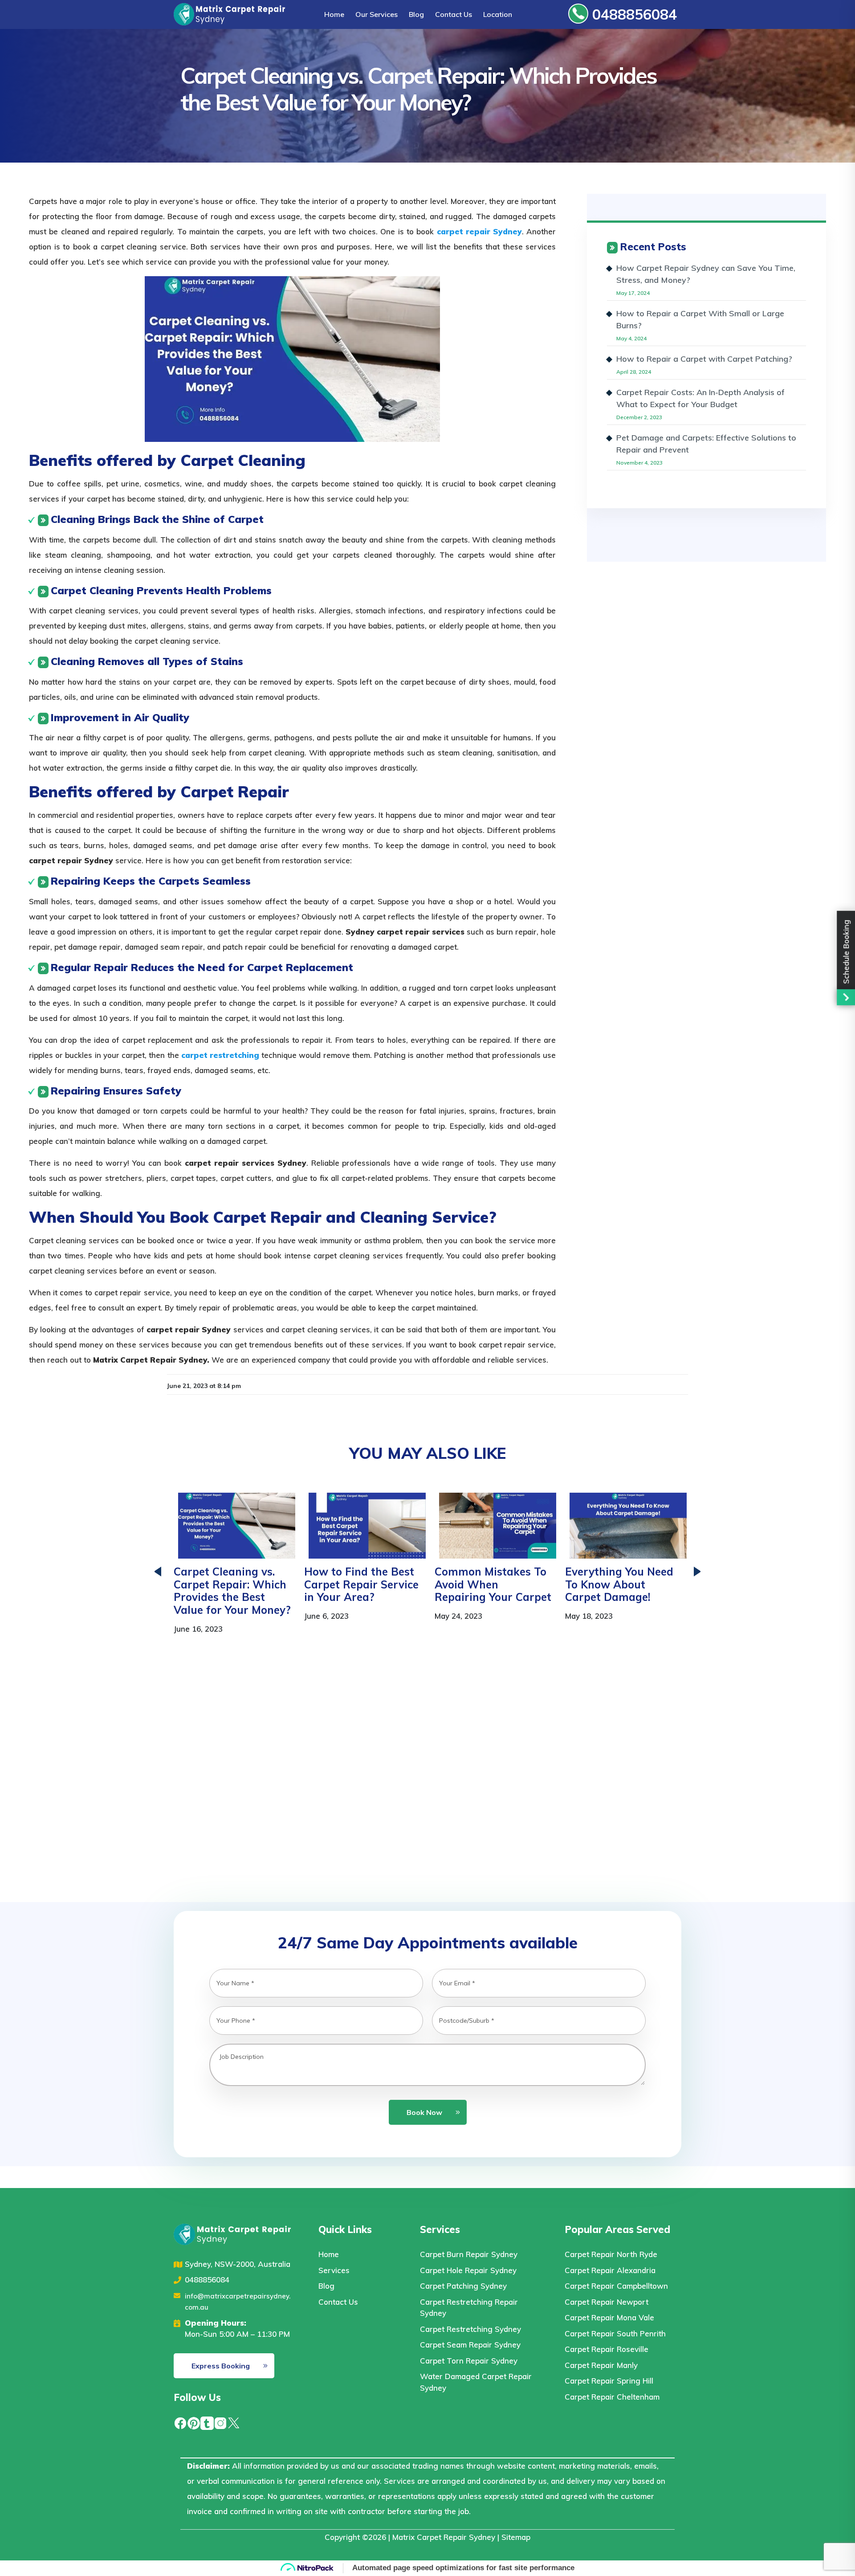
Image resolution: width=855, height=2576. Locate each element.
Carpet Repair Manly (601, 2365)
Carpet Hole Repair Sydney (468, 2270)
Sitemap (516, 2537)
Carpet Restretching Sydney (470, 2329)
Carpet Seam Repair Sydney (470, 2345)
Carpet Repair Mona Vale (609, 2317)
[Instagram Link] (220, 2422)
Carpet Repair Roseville (607, 2349)
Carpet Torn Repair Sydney (469, 2361)
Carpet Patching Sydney (463, 2286)
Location (498, 14)
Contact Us (454, 14)
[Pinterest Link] (194, 2422)
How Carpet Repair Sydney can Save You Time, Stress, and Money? (706, 274)
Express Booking (221, 2366)
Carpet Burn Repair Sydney (469, 2254)
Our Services (377, 14)
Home (334, 14)
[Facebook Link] (180, 2422)
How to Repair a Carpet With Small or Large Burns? (700, 319)
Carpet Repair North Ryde (611, 2254)
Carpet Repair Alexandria (610, 2270)
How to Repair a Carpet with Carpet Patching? (704, 359)
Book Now (424, 2112)
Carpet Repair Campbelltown (616, 2286)
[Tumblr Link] (207, 2422)
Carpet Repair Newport (607, 2302)
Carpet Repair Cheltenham (612, 2397)
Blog (416, 14)
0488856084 (633, 14)
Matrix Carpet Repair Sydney (444, 2537)
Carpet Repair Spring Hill (609, 2381)
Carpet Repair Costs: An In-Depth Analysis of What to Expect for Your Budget (700, 398)
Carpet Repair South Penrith (615, 2333)
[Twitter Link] (234, 2422)
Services (334, 2270)
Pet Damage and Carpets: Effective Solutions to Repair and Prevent (706, 444)
